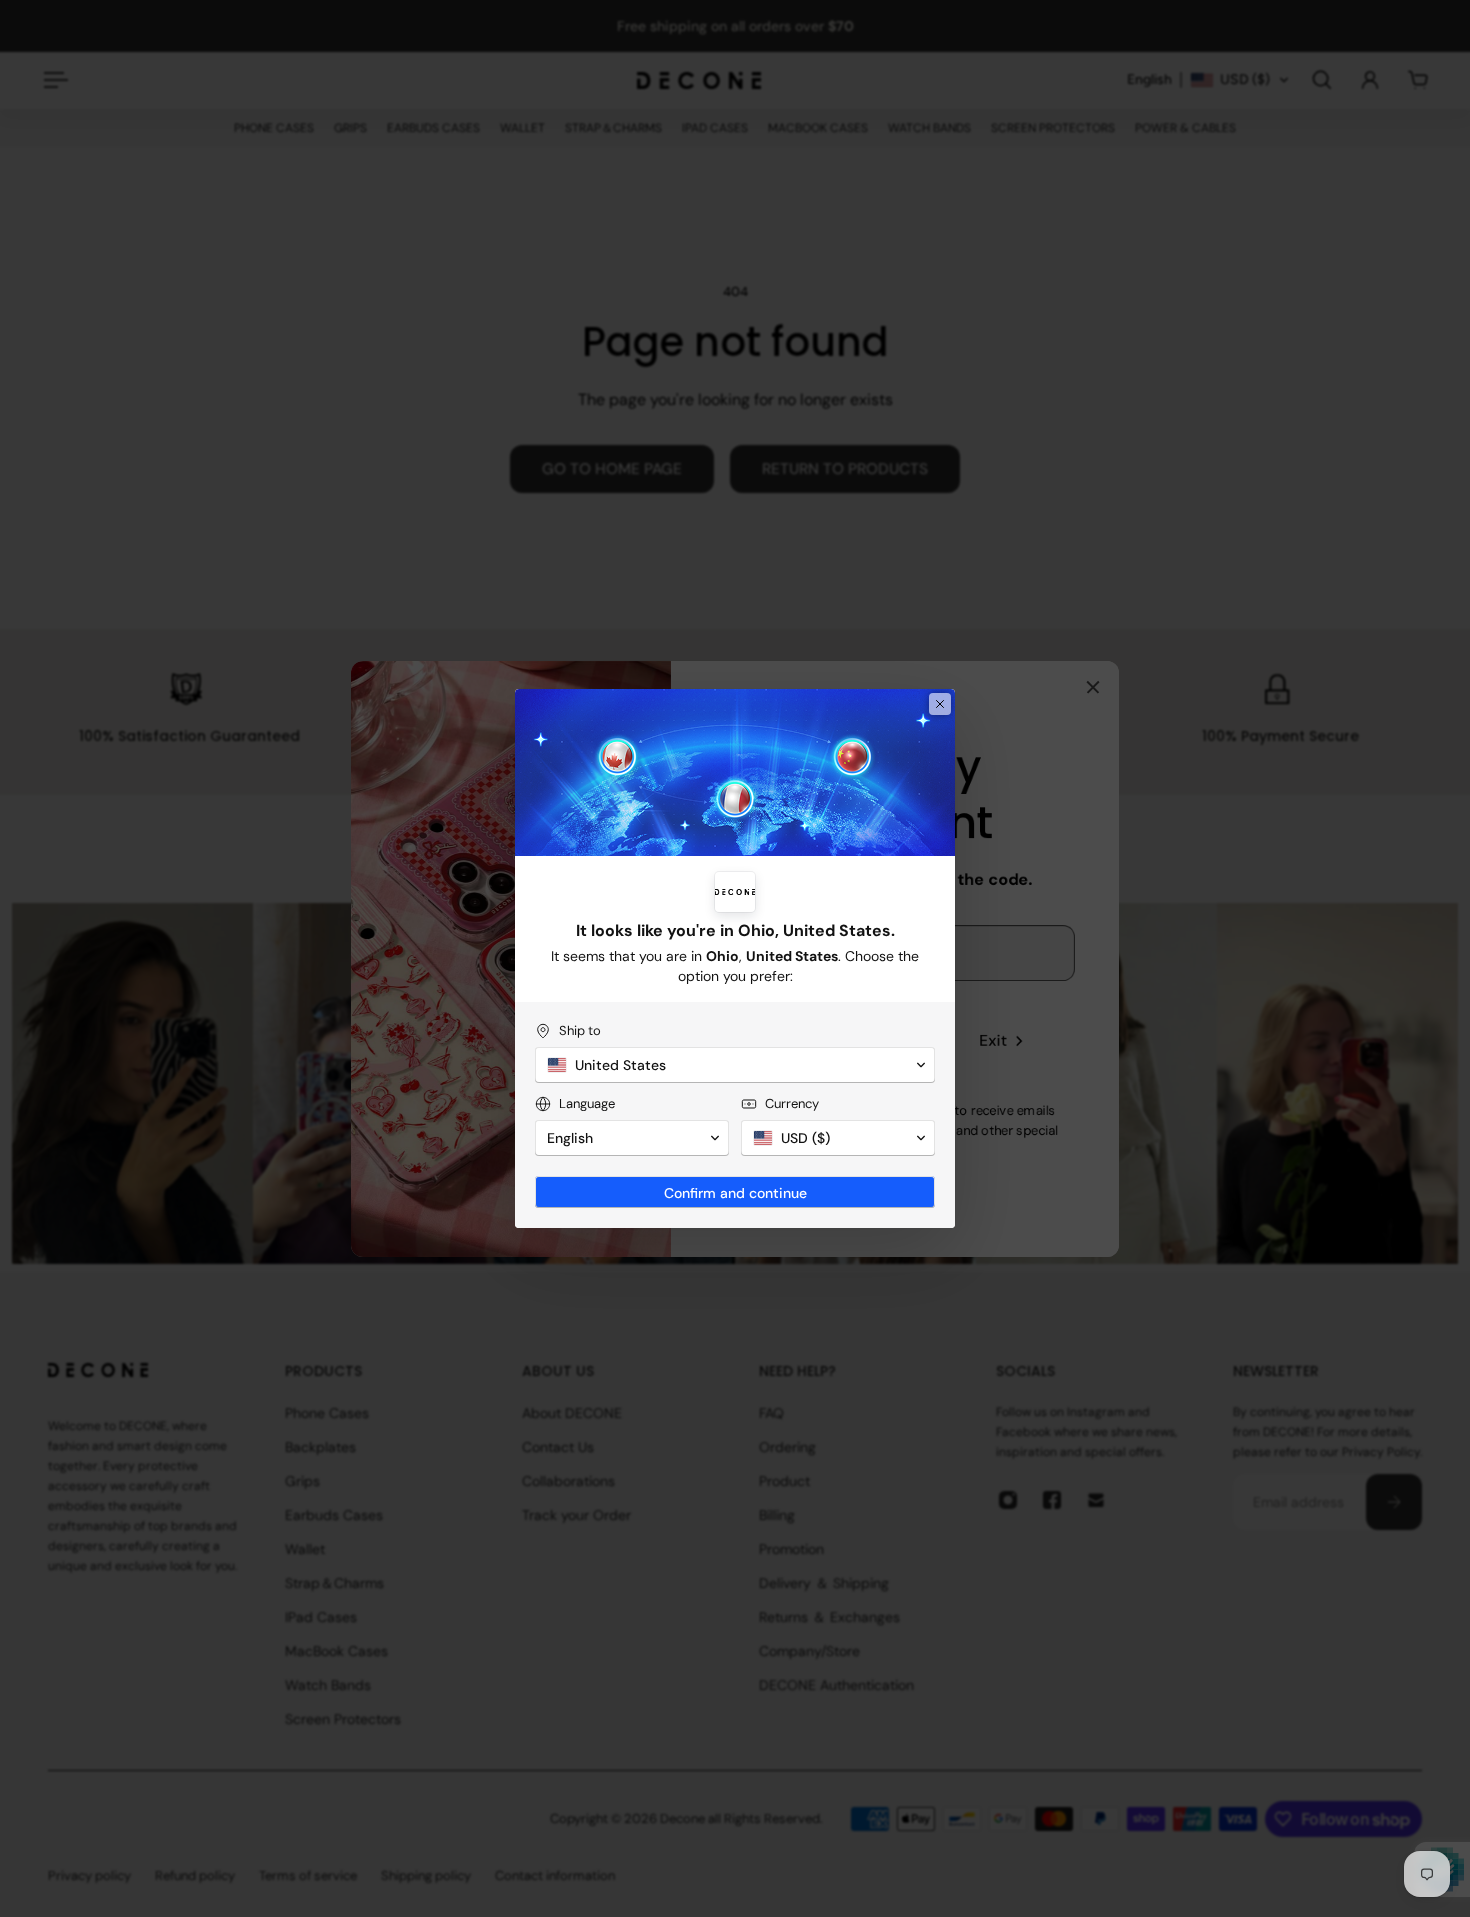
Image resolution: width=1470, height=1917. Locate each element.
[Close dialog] (940, 704)
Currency (792, 1103)
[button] (735, 1065)
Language (587, 1103)
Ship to (580, 1030)
